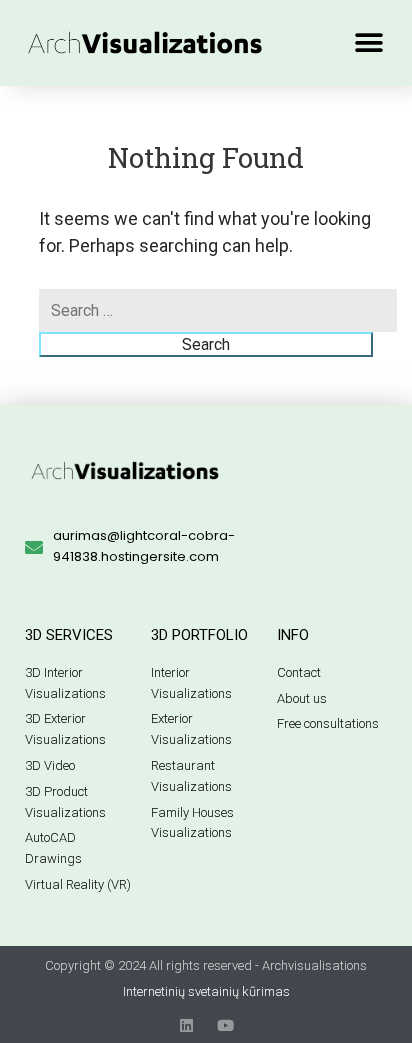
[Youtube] (225, 1025)
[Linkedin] (186, 1025)
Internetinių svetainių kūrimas (206, 991)
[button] (369, 42)
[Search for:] (218, 310)
